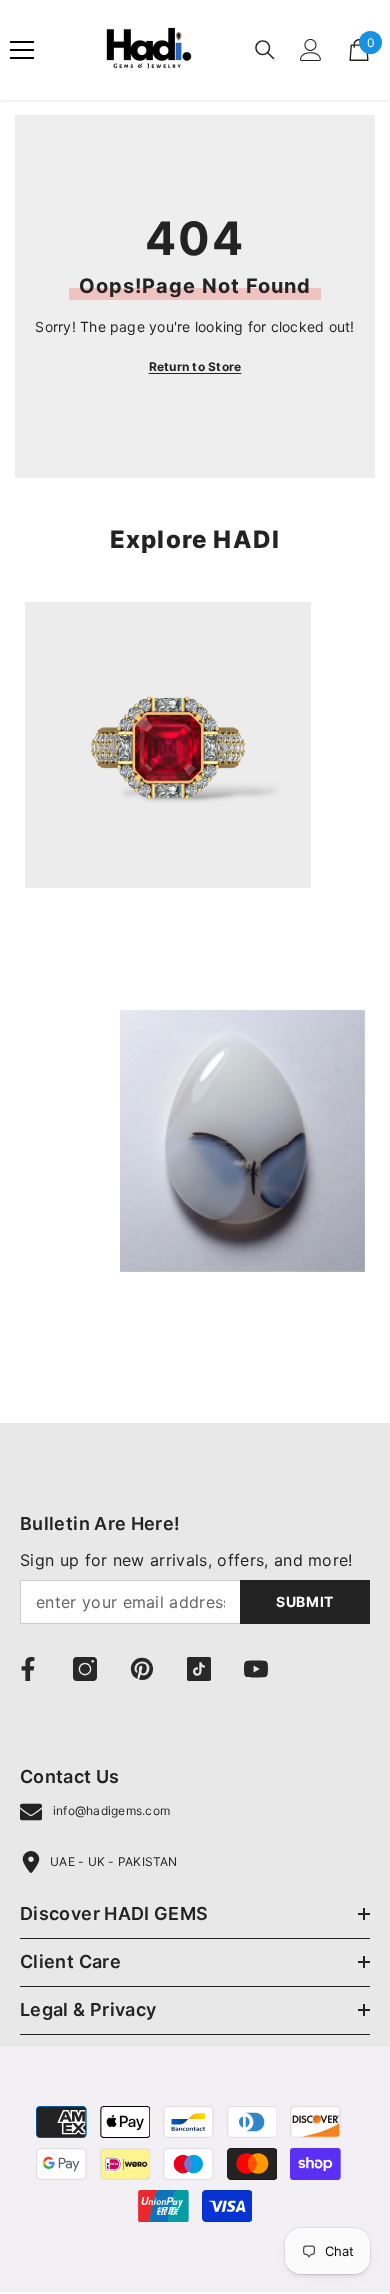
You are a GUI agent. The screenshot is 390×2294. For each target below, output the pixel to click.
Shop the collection (98, 949)
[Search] (265, 50)
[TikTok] (199, 1669)
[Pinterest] (142, 1669)
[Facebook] (28, 1669)
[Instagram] (85, 1669)
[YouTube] (256, 1669)
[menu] (22, 50)
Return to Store (195, 366)
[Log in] (311, 50)
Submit (305, 1601)
